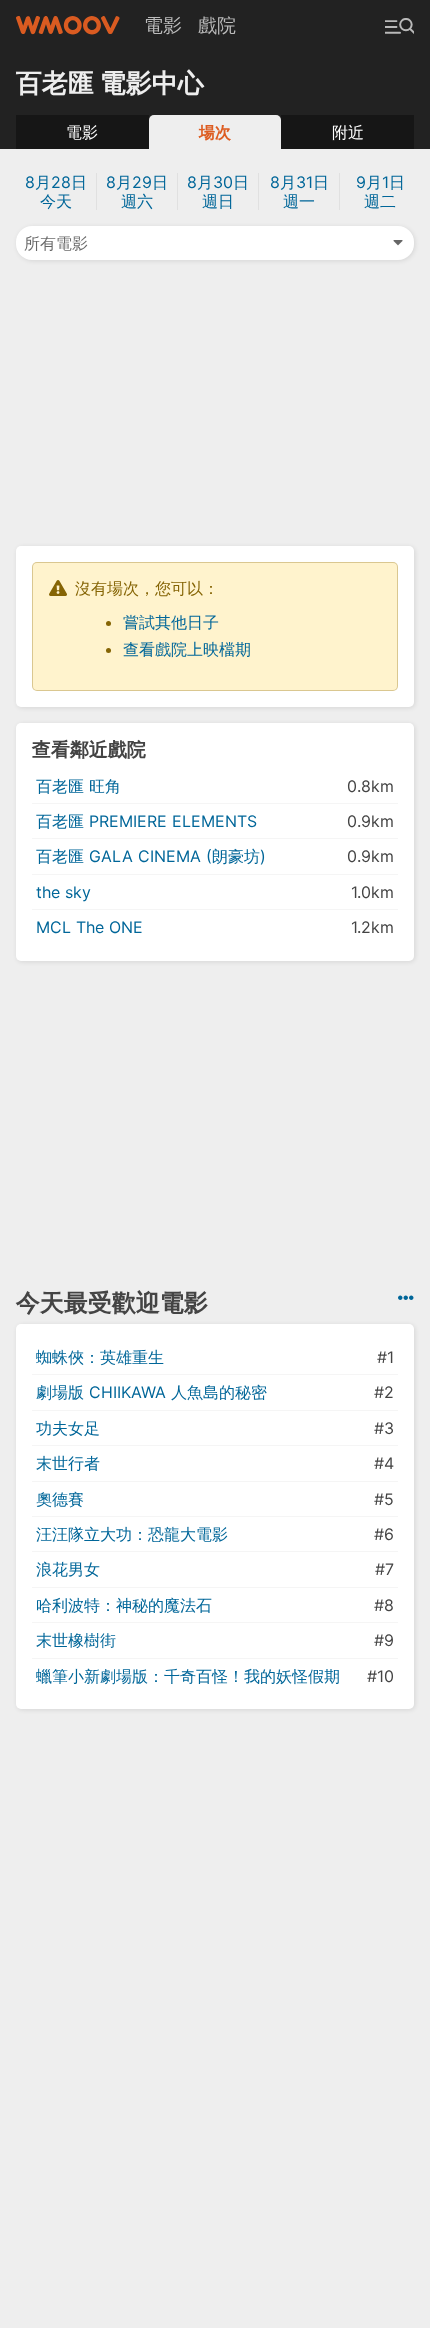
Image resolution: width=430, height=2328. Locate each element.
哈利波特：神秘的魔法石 (124, 1605)
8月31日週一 (299, 191)
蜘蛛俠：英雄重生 (100, 1357)
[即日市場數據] (406, 1298)
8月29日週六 (137, 191)
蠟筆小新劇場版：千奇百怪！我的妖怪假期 (188, 1676)
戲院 (217, 25)
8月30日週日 (218, 191)
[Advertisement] (215, 401)
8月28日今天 (56, 191)
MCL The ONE (89, 927)
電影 (163, 25)
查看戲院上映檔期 (187, 649)
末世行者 (68, 1463)
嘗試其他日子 (171, 622)
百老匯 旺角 (78, 786)
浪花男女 (68, 1569)
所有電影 (56, 243)
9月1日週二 (380, 191)
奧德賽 (60, 1499)
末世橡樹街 (76, 1640)
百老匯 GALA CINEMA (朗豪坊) (151, 856)
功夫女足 (68, 1428)
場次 (215, 132)
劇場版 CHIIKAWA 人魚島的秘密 (151, 1392)
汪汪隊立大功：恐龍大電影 (132, 1534)
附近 (348, 132)
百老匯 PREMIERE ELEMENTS (146, 821)
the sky (63, 892)
